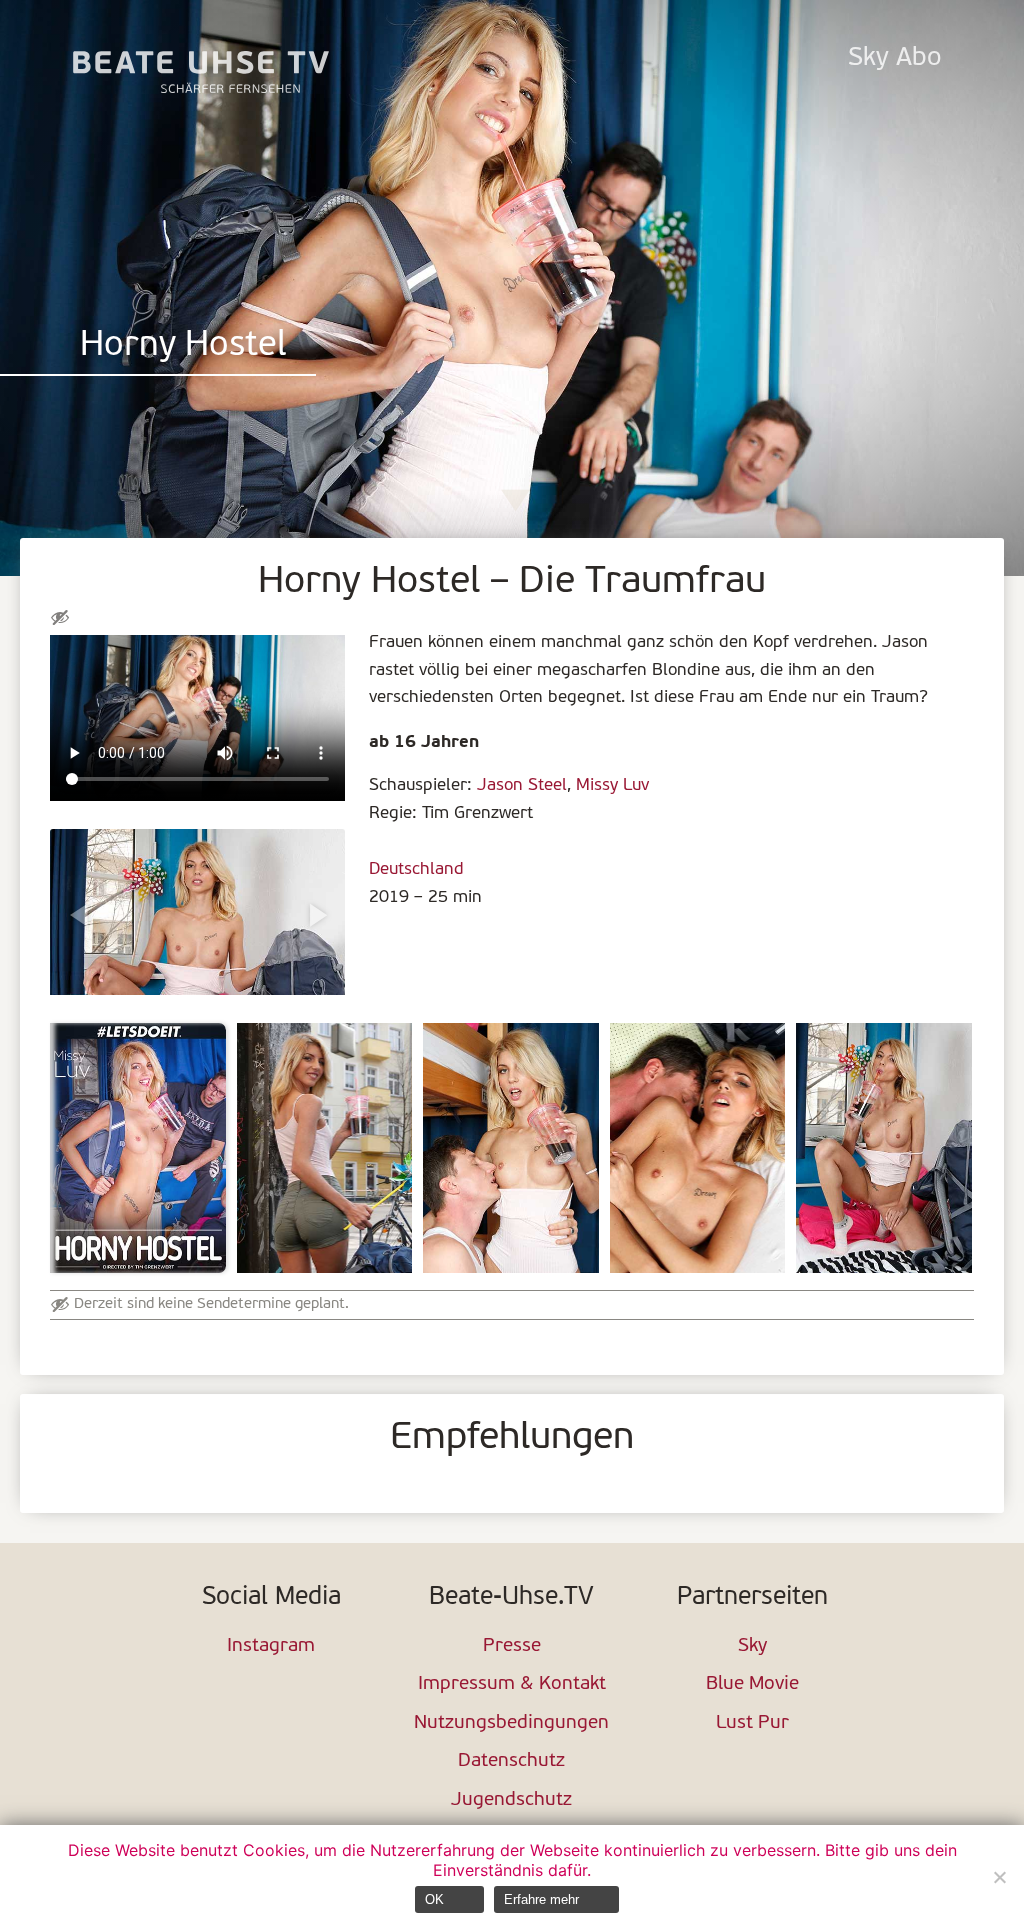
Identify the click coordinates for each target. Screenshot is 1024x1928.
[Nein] (999, 1877)
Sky (752, 1646)
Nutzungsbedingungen (511, 1723)
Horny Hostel (183, 346)
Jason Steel (522, 785)
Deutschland (416, 869)
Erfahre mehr (541, 1899)
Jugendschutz (511, 1800)
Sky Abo (894, 58)
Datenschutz (511, 1761)
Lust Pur (752, 1723)
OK (434, 1899)
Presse (512, 1646)
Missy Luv (612, 785)
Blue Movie (752, 1684)
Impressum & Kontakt (512, 1684)
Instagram (271, 1646)
